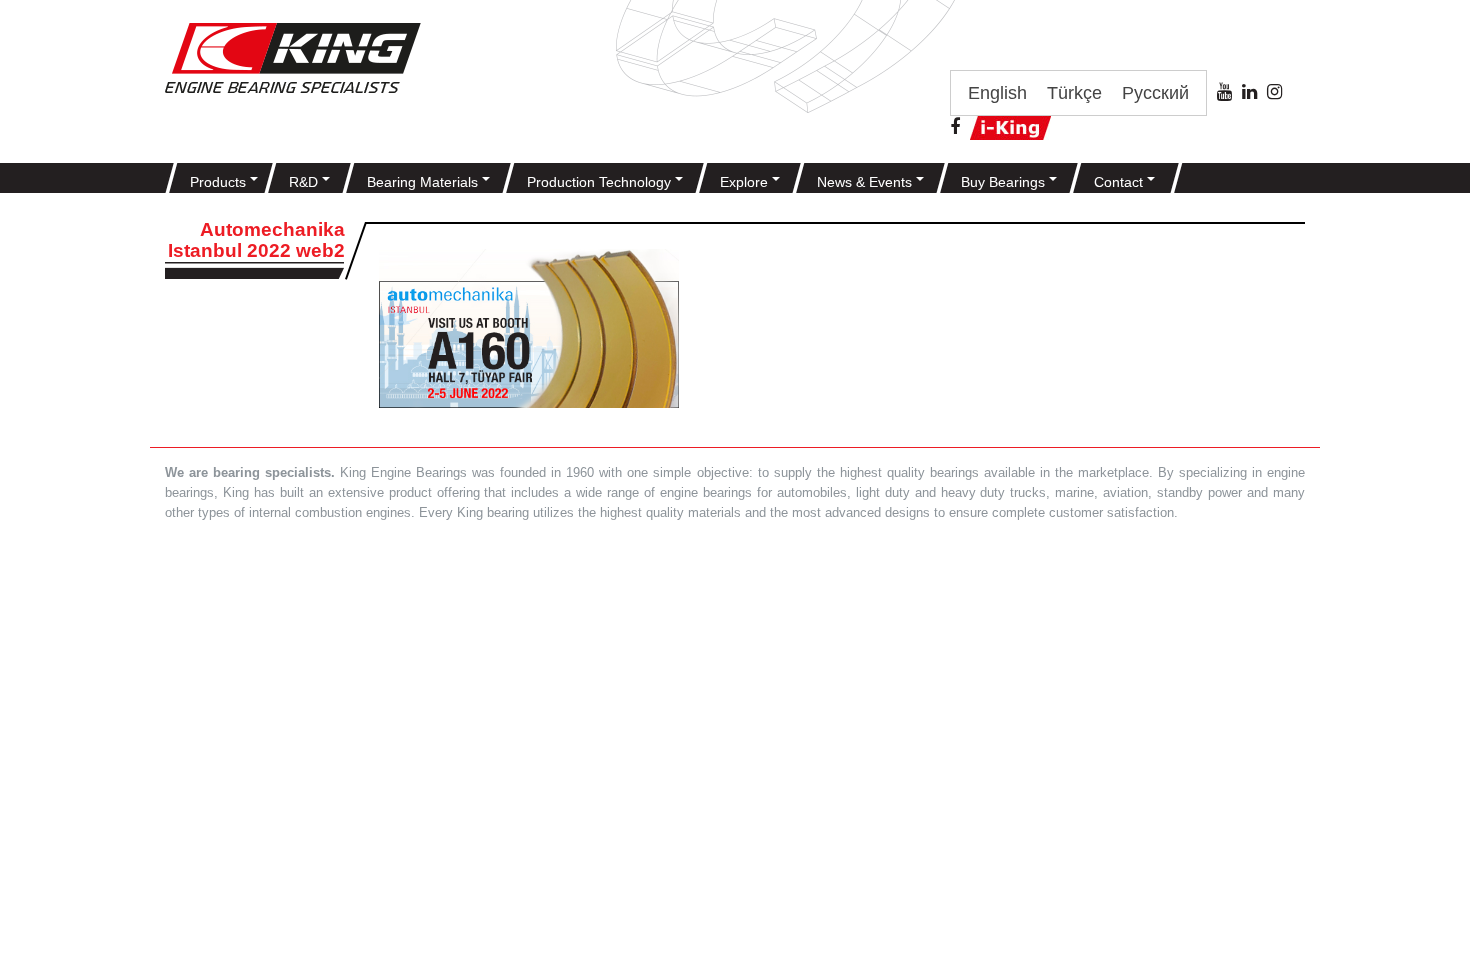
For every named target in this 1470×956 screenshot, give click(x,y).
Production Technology (601, 182)
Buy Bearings (1005, 182)
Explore (746, 182)
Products (220, 182)
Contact (1120, 182)
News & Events (866, 182)
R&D (305, 182)
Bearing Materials (424, 182)
